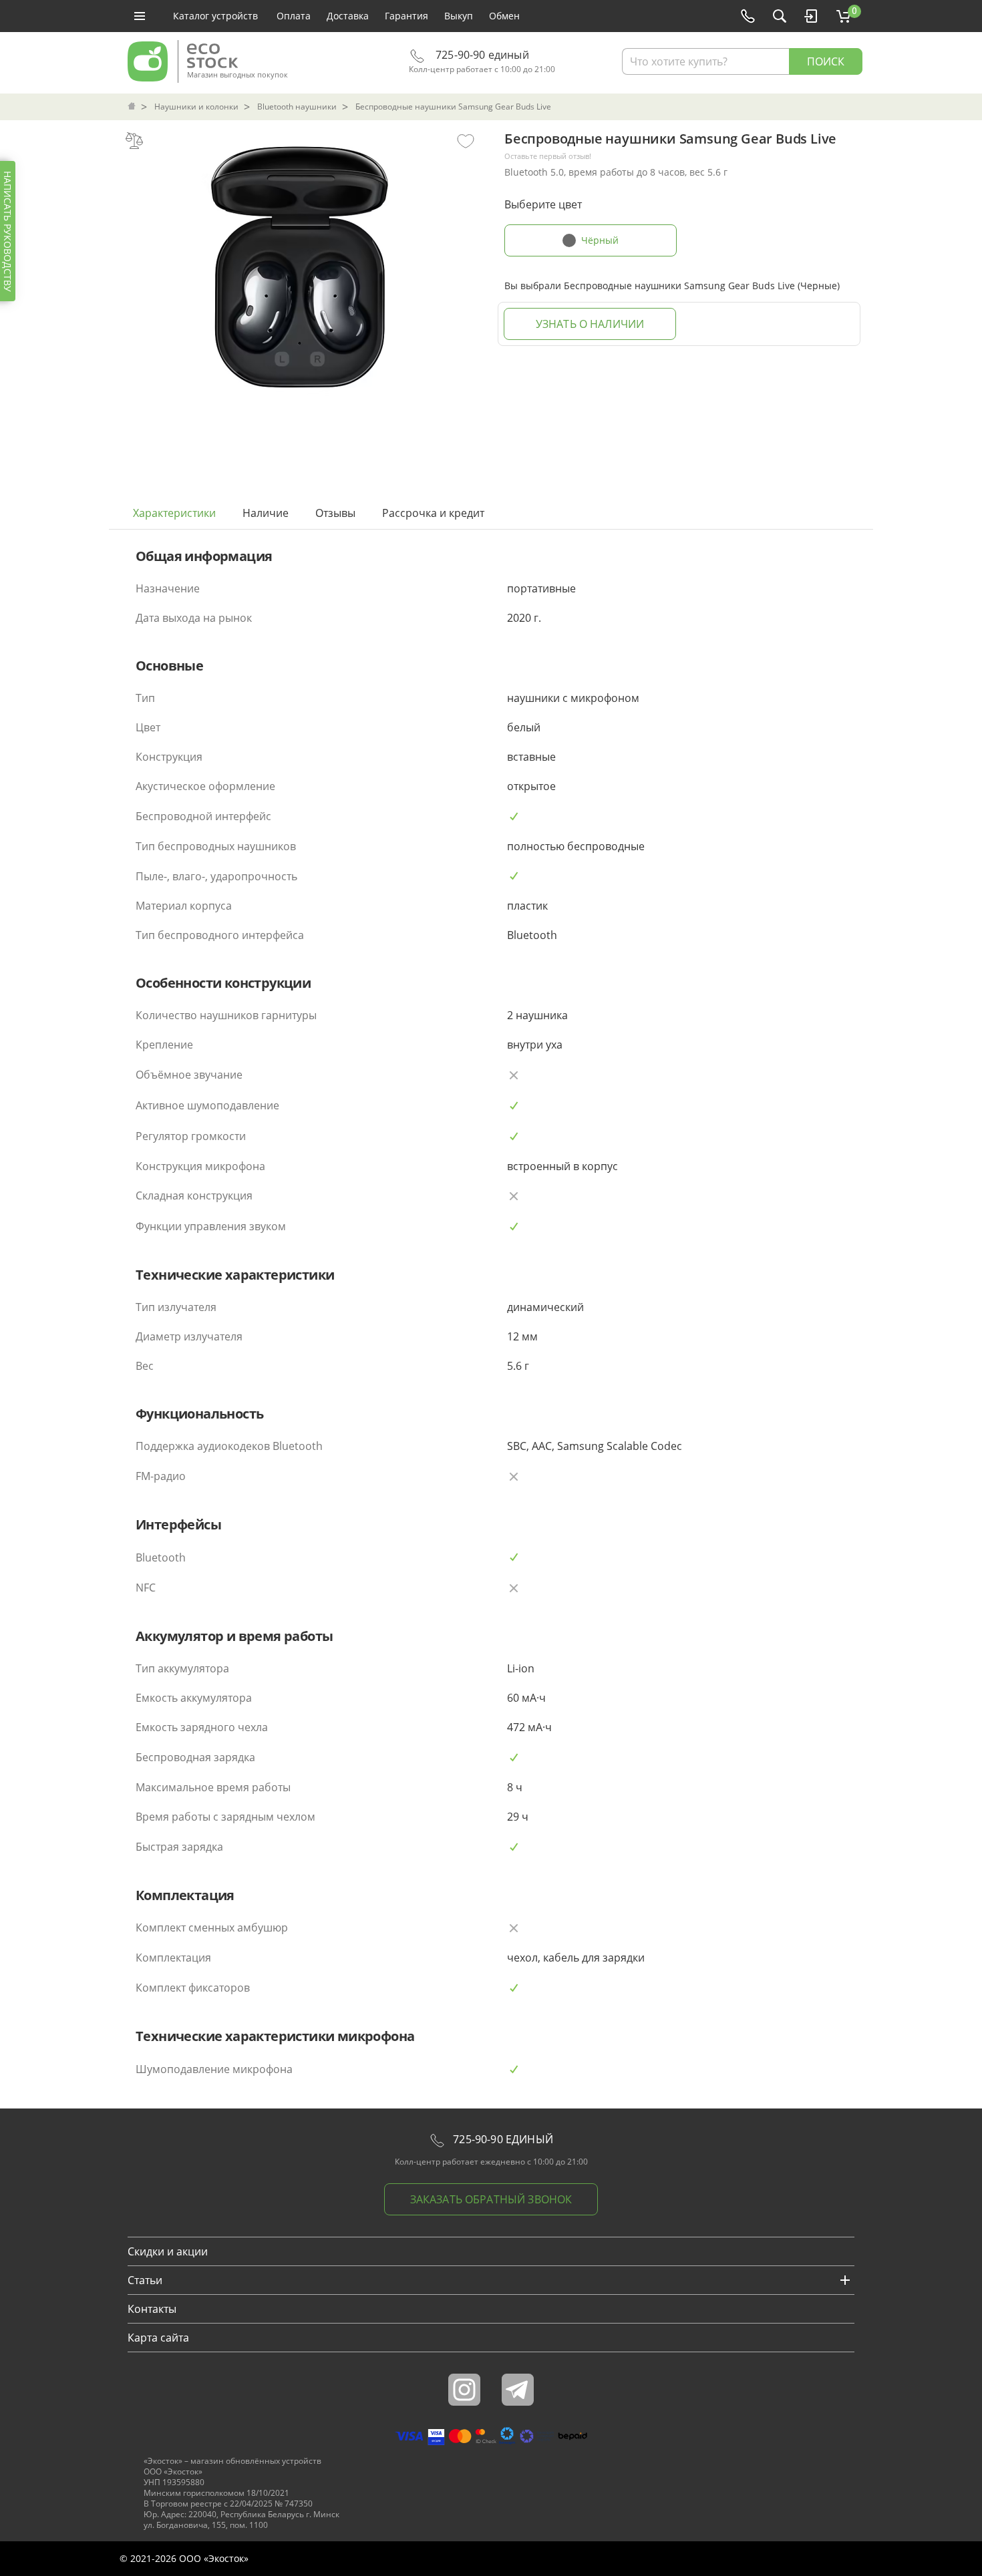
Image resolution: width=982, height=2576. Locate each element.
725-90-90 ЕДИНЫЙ (502, 2139)
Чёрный (600, 240)
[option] (300, 262)
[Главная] (133, 107)
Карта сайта (158, 2338)
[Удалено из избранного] (466, 140)
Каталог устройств (215, 16)
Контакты (152, 2309)
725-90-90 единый (481, 55)
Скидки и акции (168, 2251)
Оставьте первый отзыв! (548, 156)
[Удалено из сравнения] (134, 140)
